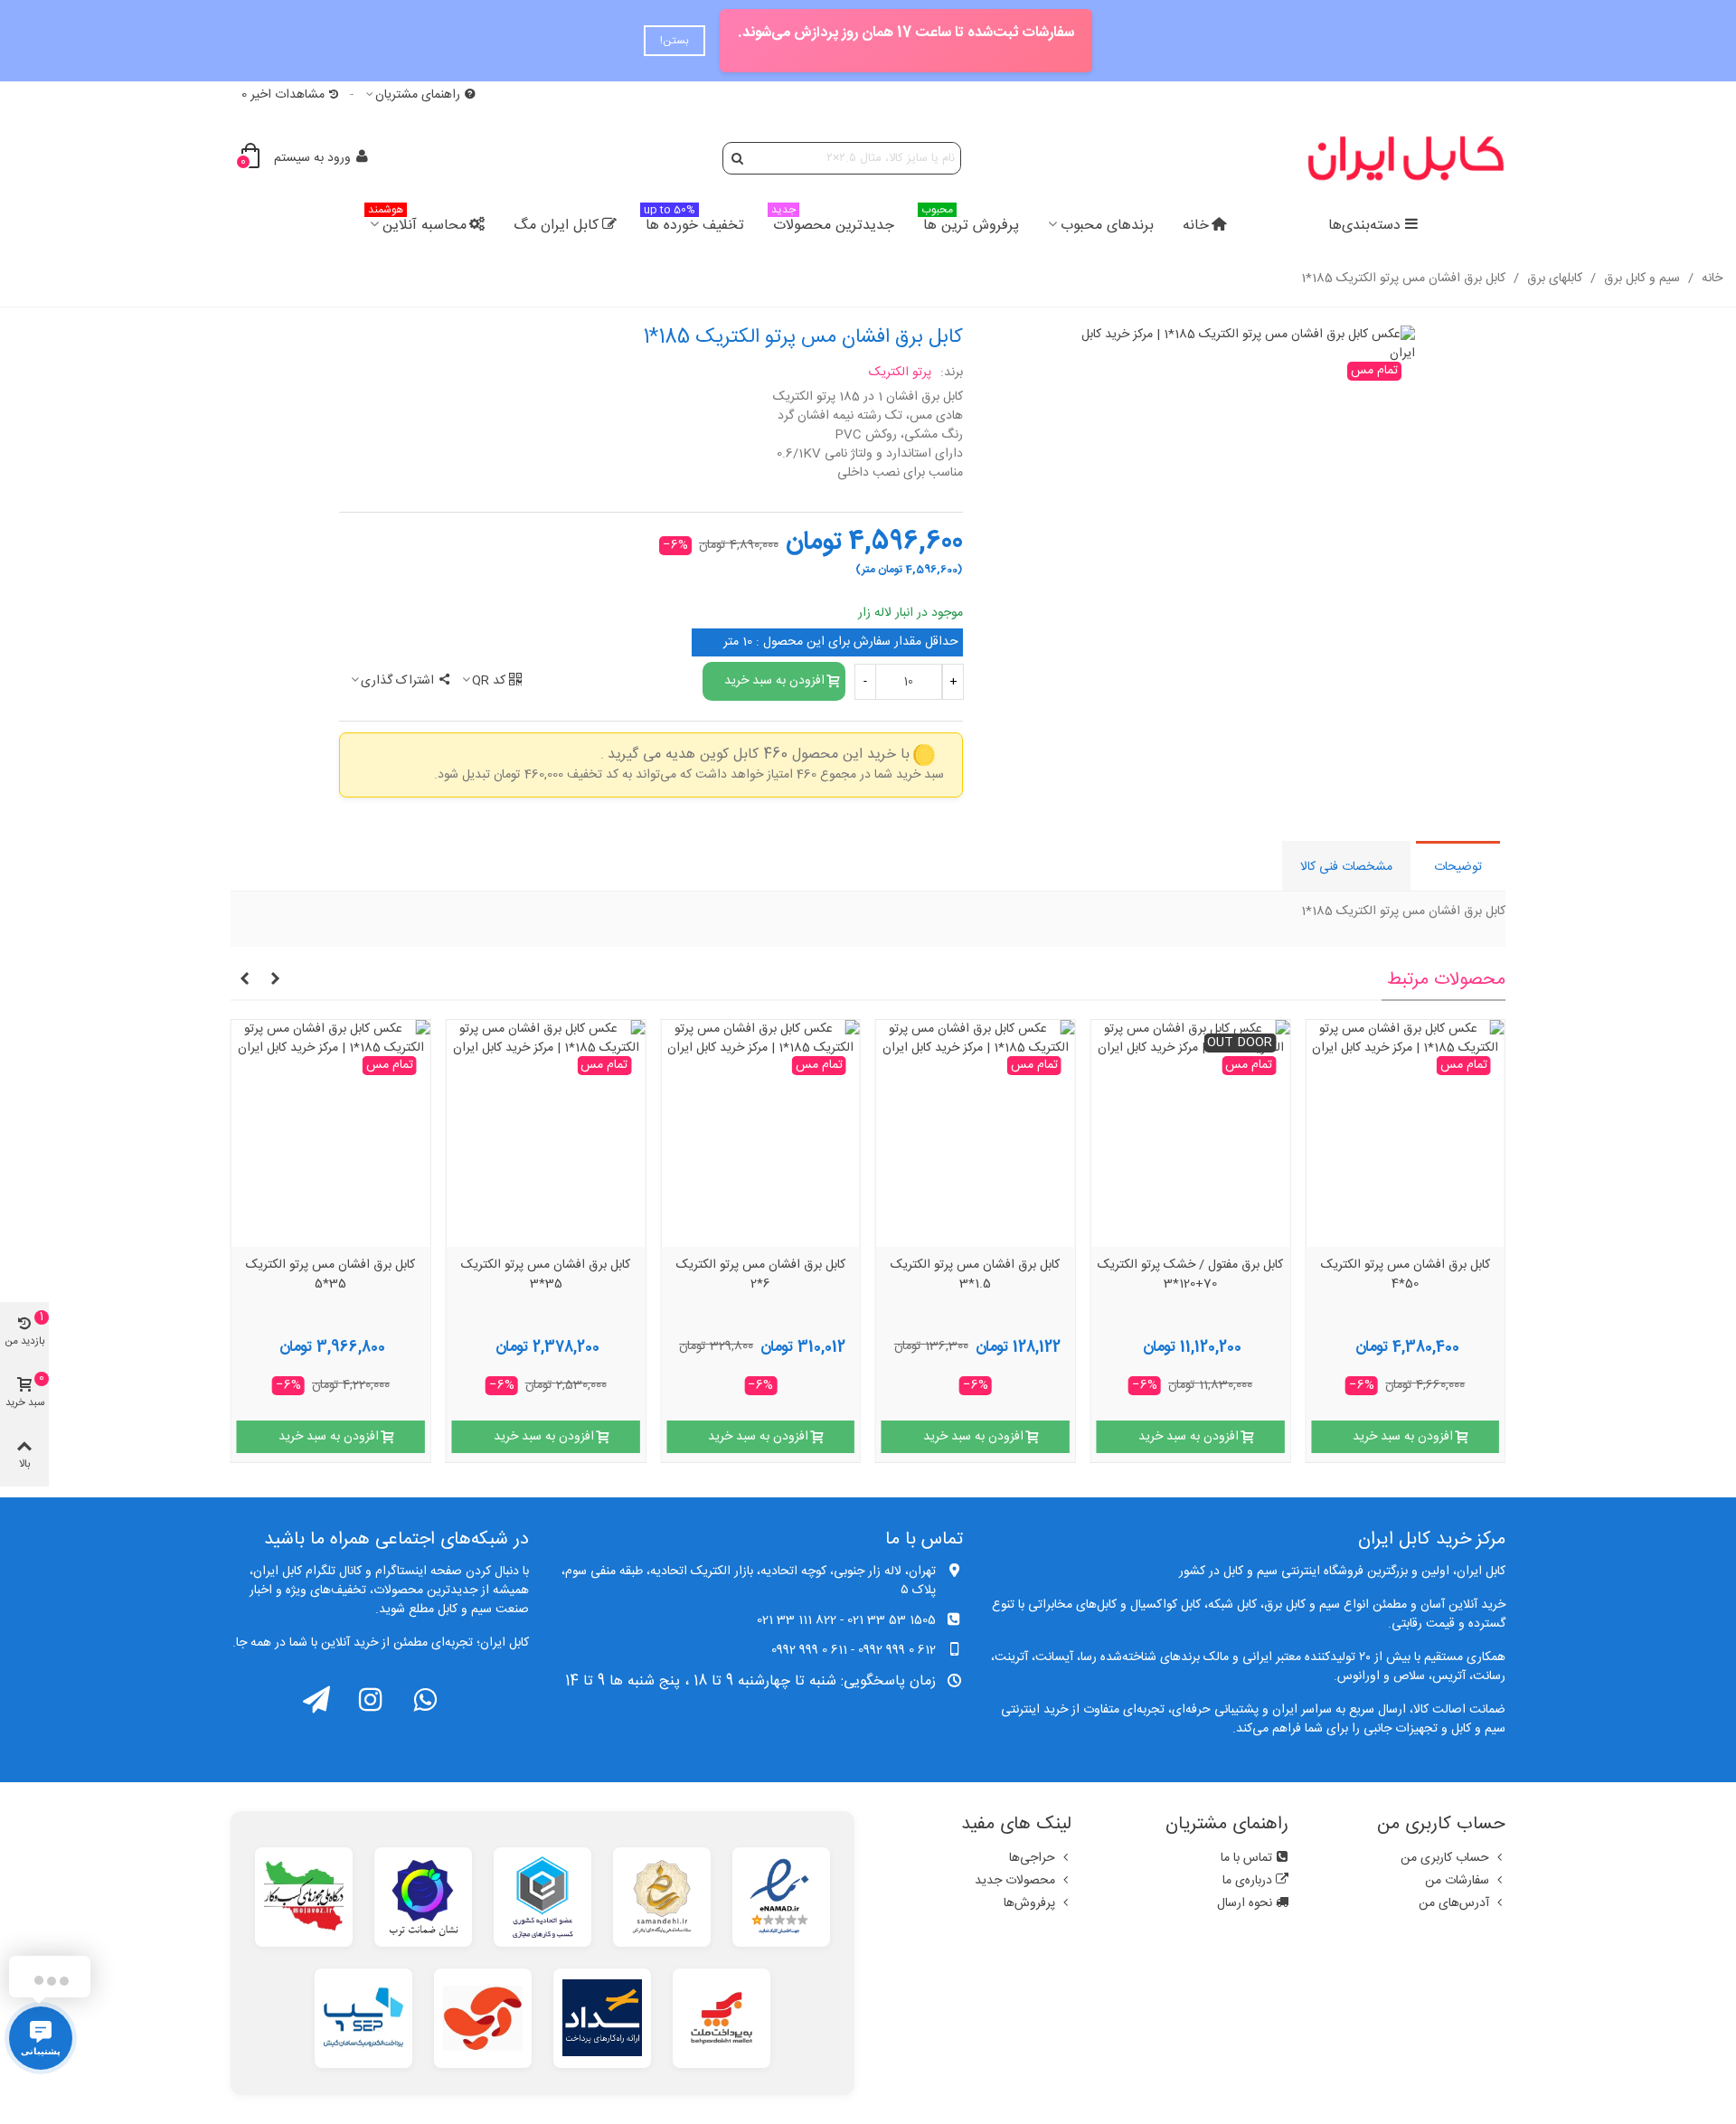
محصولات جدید (1015, 1881)
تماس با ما (1246, 1858)
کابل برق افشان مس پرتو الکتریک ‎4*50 (1406, 1275)
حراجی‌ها (1032, 1858)
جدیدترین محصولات (833, 223)
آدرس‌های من (1454, 1903)
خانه (1196, 226)
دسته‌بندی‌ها (1364, 226)
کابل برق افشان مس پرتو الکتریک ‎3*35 (546, 1275)
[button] (275, 980)
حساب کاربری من (1445, 1858)
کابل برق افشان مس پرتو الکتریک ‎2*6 (761, 1275)
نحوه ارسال (1245, 1903)
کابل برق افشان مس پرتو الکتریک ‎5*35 (330, 1275)
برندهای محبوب (1107, 226)
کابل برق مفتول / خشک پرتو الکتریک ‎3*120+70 (1190, 1275)
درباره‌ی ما (1247, 1881)
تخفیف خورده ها (694, 223)
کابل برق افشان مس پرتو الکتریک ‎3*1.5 (975, 1275)
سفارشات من (1457, 1881)
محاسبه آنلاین (417, 223)
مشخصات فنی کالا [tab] (1346, 867)
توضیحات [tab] (1458, 867)
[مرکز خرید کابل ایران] (1406, 158)
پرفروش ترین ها (970, 223)
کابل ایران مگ (556, 226)
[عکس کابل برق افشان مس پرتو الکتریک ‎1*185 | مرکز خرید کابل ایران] (1248, 345)
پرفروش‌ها (1029, 1903)
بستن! (675, 41)
